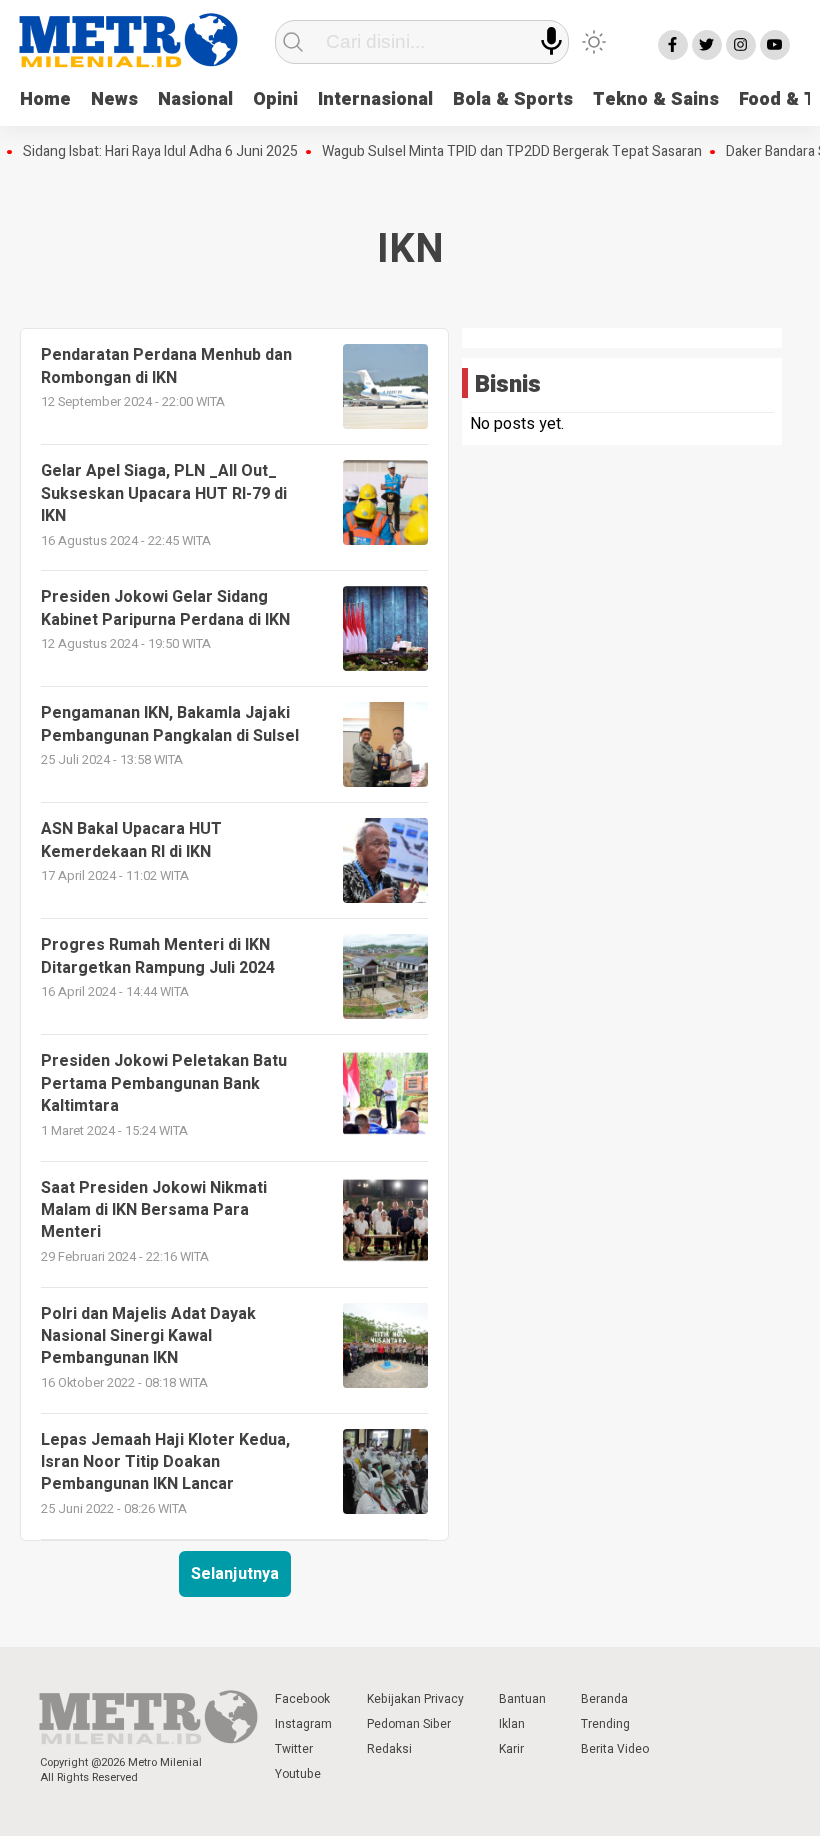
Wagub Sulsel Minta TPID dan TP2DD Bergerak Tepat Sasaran (494, 152)
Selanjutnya (235, 1574)
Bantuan (522, 1699)
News (114, 99)
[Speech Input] (551, 41)
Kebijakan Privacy (415, 1699)
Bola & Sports (513, 99)
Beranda (604, 1699)
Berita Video (615, 1749)
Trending (605, 1724)
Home (45, 99)
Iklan (512, 1724)
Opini (275, 99)
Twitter (294, 1749)
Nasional (195, 99)
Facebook (302, 1699)
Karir (511, 1749)
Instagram (303, 1724)
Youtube (298, 1774)
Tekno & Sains (656, 99)
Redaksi (389, 1749)
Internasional (375, 99)
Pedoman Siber (409, 1724)
